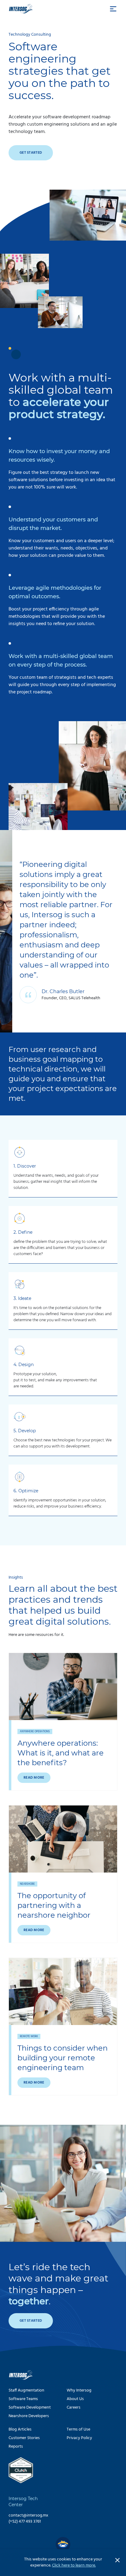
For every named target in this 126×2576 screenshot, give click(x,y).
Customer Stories (24, 2438)
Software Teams (23, 2399)
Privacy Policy (79, 2438)
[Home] (21, 9)
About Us (75, 2399)
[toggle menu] (113, 9)
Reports (16, 2447)
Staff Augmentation (26, 2390)
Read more (34, 1778)
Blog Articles (20, 2429)
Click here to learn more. (74, 2565)
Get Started (31, 153)
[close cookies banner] (117, 2560)
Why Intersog (79, 2390)
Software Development (30, 2408)
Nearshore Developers (29, 2416)
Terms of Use (78, 2429)
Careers (74, 2408)
